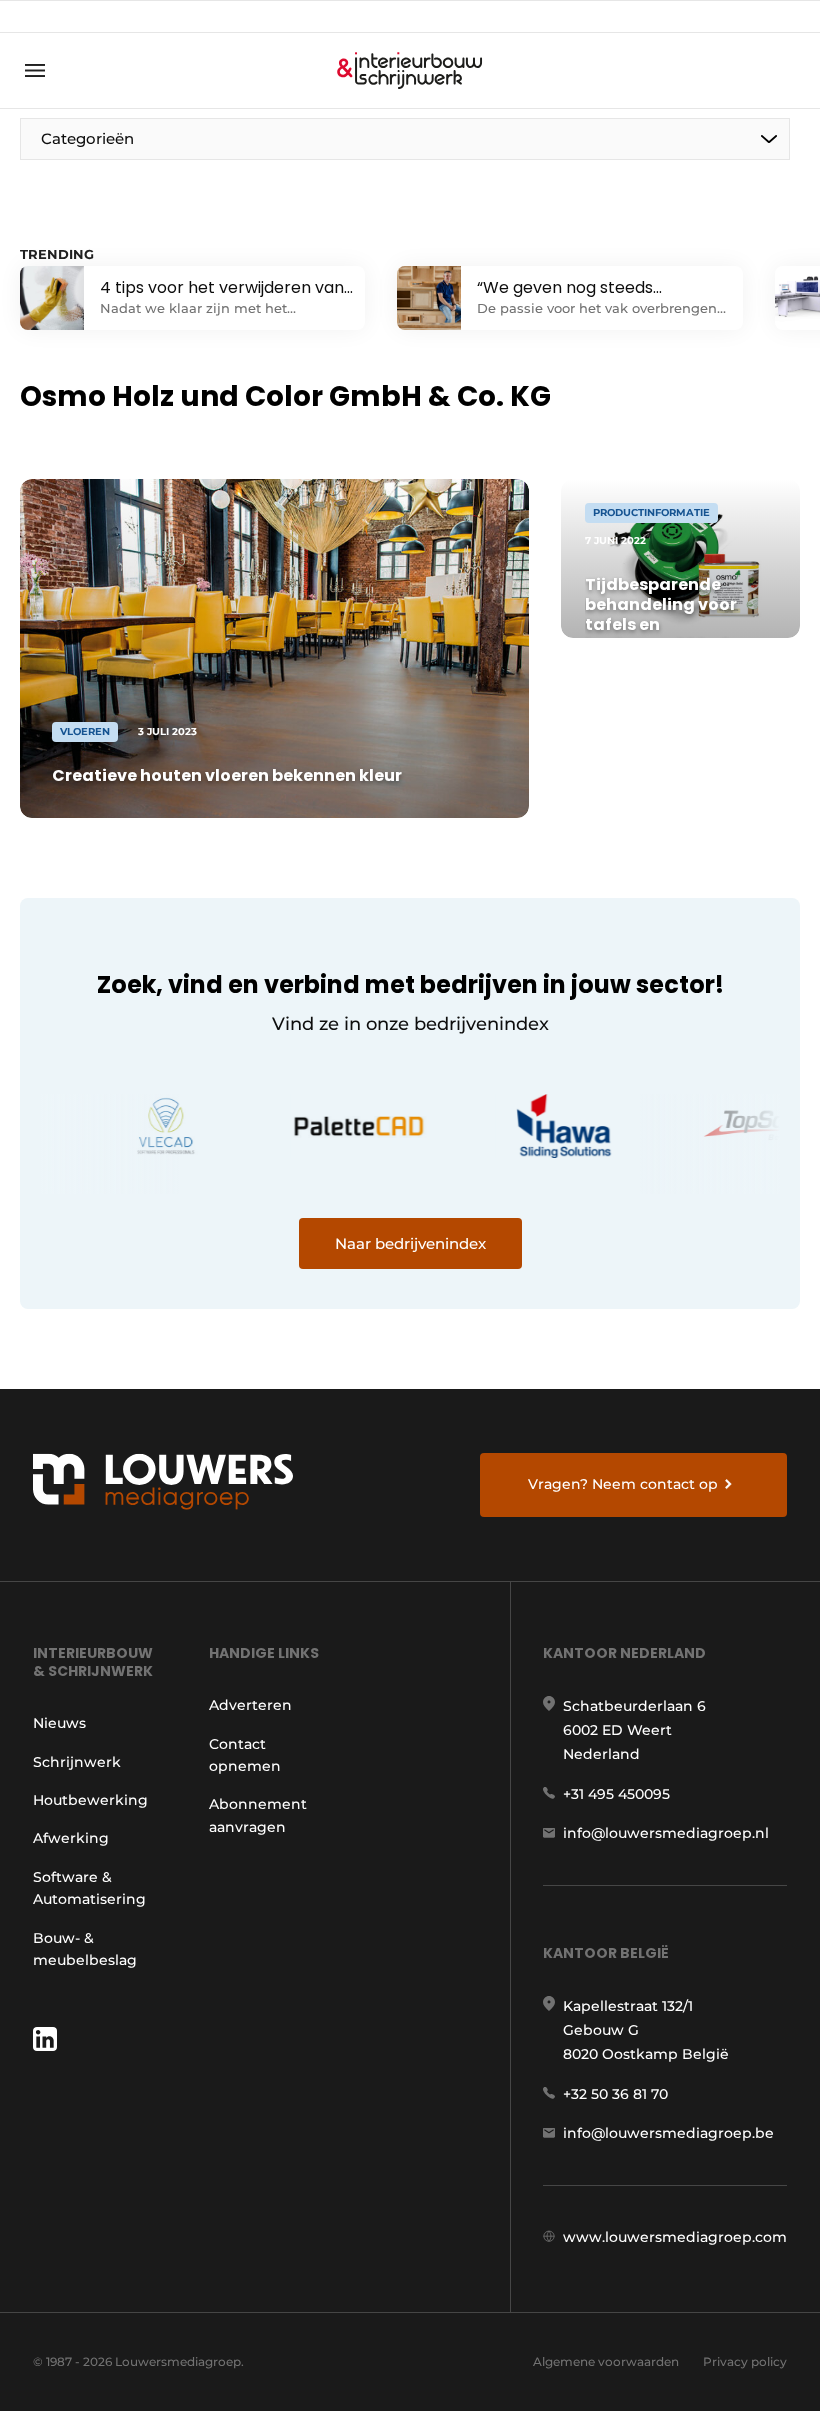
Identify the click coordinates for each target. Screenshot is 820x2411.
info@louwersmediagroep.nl (666, 1833)
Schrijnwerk (77, 1762)
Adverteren (250, 1705)
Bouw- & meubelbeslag (85, 1949)
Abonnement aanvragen (258, 1815)
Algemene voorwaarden (606, 2361)
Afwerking (71, 1838)
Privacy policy (745, 2361)
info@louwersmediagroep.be (668, 2133)
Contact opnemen (245, 1755)
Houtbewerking (90, 1800)
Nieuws (59, 1723)
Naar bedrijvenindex (410, 1243)
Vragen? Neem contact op (623, 1484)
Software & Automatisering (89, 1888)
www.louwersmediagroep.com (675, 2237)
